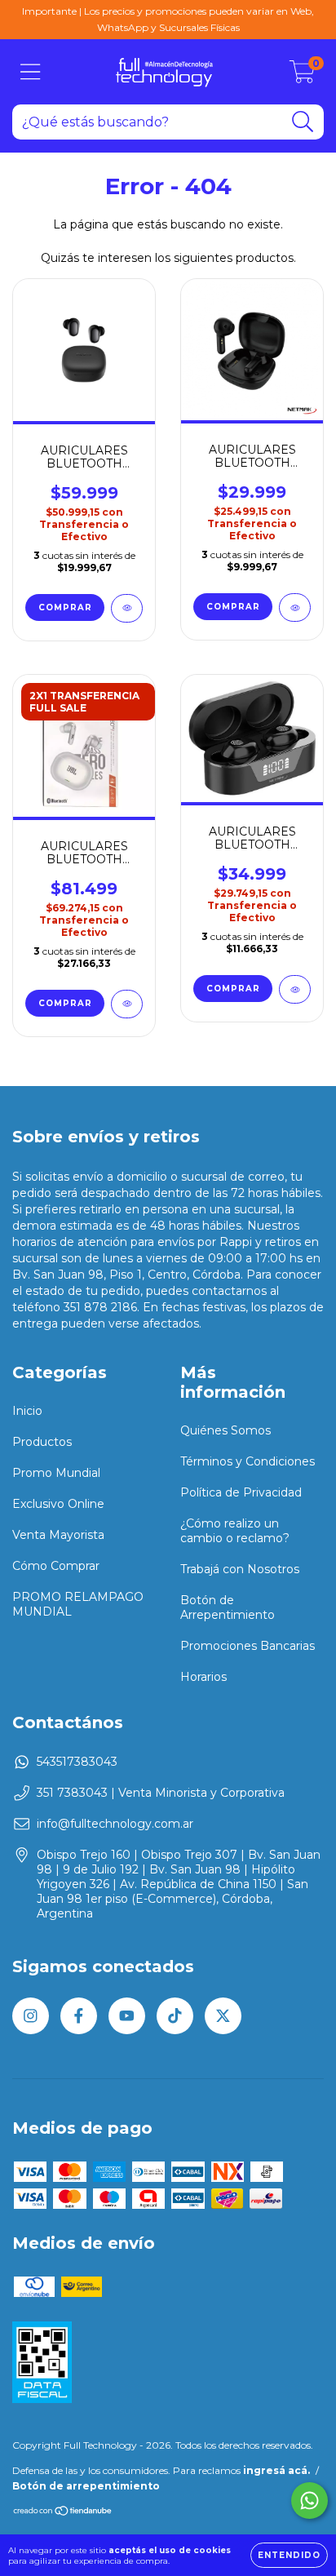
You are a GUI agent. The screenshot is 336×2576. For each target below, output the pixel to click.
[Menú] (31, 72)
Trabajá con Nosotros (240, 1569)
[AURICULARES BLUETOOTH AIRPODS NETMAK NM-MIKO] (295, 607)
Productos (42, 1442)
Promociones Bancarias (248, 1646)
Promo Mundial (56, 1473)
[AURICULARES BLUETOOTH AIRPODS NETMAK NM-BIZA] (295, 989)
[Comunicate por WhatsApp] (309, 2501)
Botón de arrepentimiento (86, 2486)
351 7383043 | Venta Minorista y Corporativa (161, 1793)
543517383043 (77, 1762)
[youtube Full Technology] (127, 2016)
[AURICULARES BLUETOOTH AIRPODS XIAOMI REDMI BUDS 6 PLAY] (127, 608)
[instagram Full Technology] (31, 2016)
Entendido (289, 2555)
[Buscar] (303, 122)
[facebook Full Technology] (79, 2016)
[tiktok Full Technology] (175, 2016)
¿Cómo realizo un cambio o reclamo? (235, 1531)
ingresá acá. (276, 2470)
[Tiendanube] (63, 2512)
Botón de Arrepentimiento (228, 1607)
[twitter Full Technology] (223, 2016)
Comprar (65, 1003)
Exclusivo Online (58, 1504)
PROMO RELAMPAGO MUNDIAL (78, 1604)
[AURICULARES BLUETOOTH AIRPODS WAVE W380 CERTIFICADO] (127, 1004)
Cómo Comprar (56, 1566)
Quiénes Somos (225, 1430)
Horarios (203, 1677)
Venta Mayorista (58, 1535)
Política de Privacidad (241, 1492)
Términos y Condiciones (248, 1461)
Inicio (27, 1411)
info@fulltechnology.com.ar (115, 1824)
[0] (302, 76)
